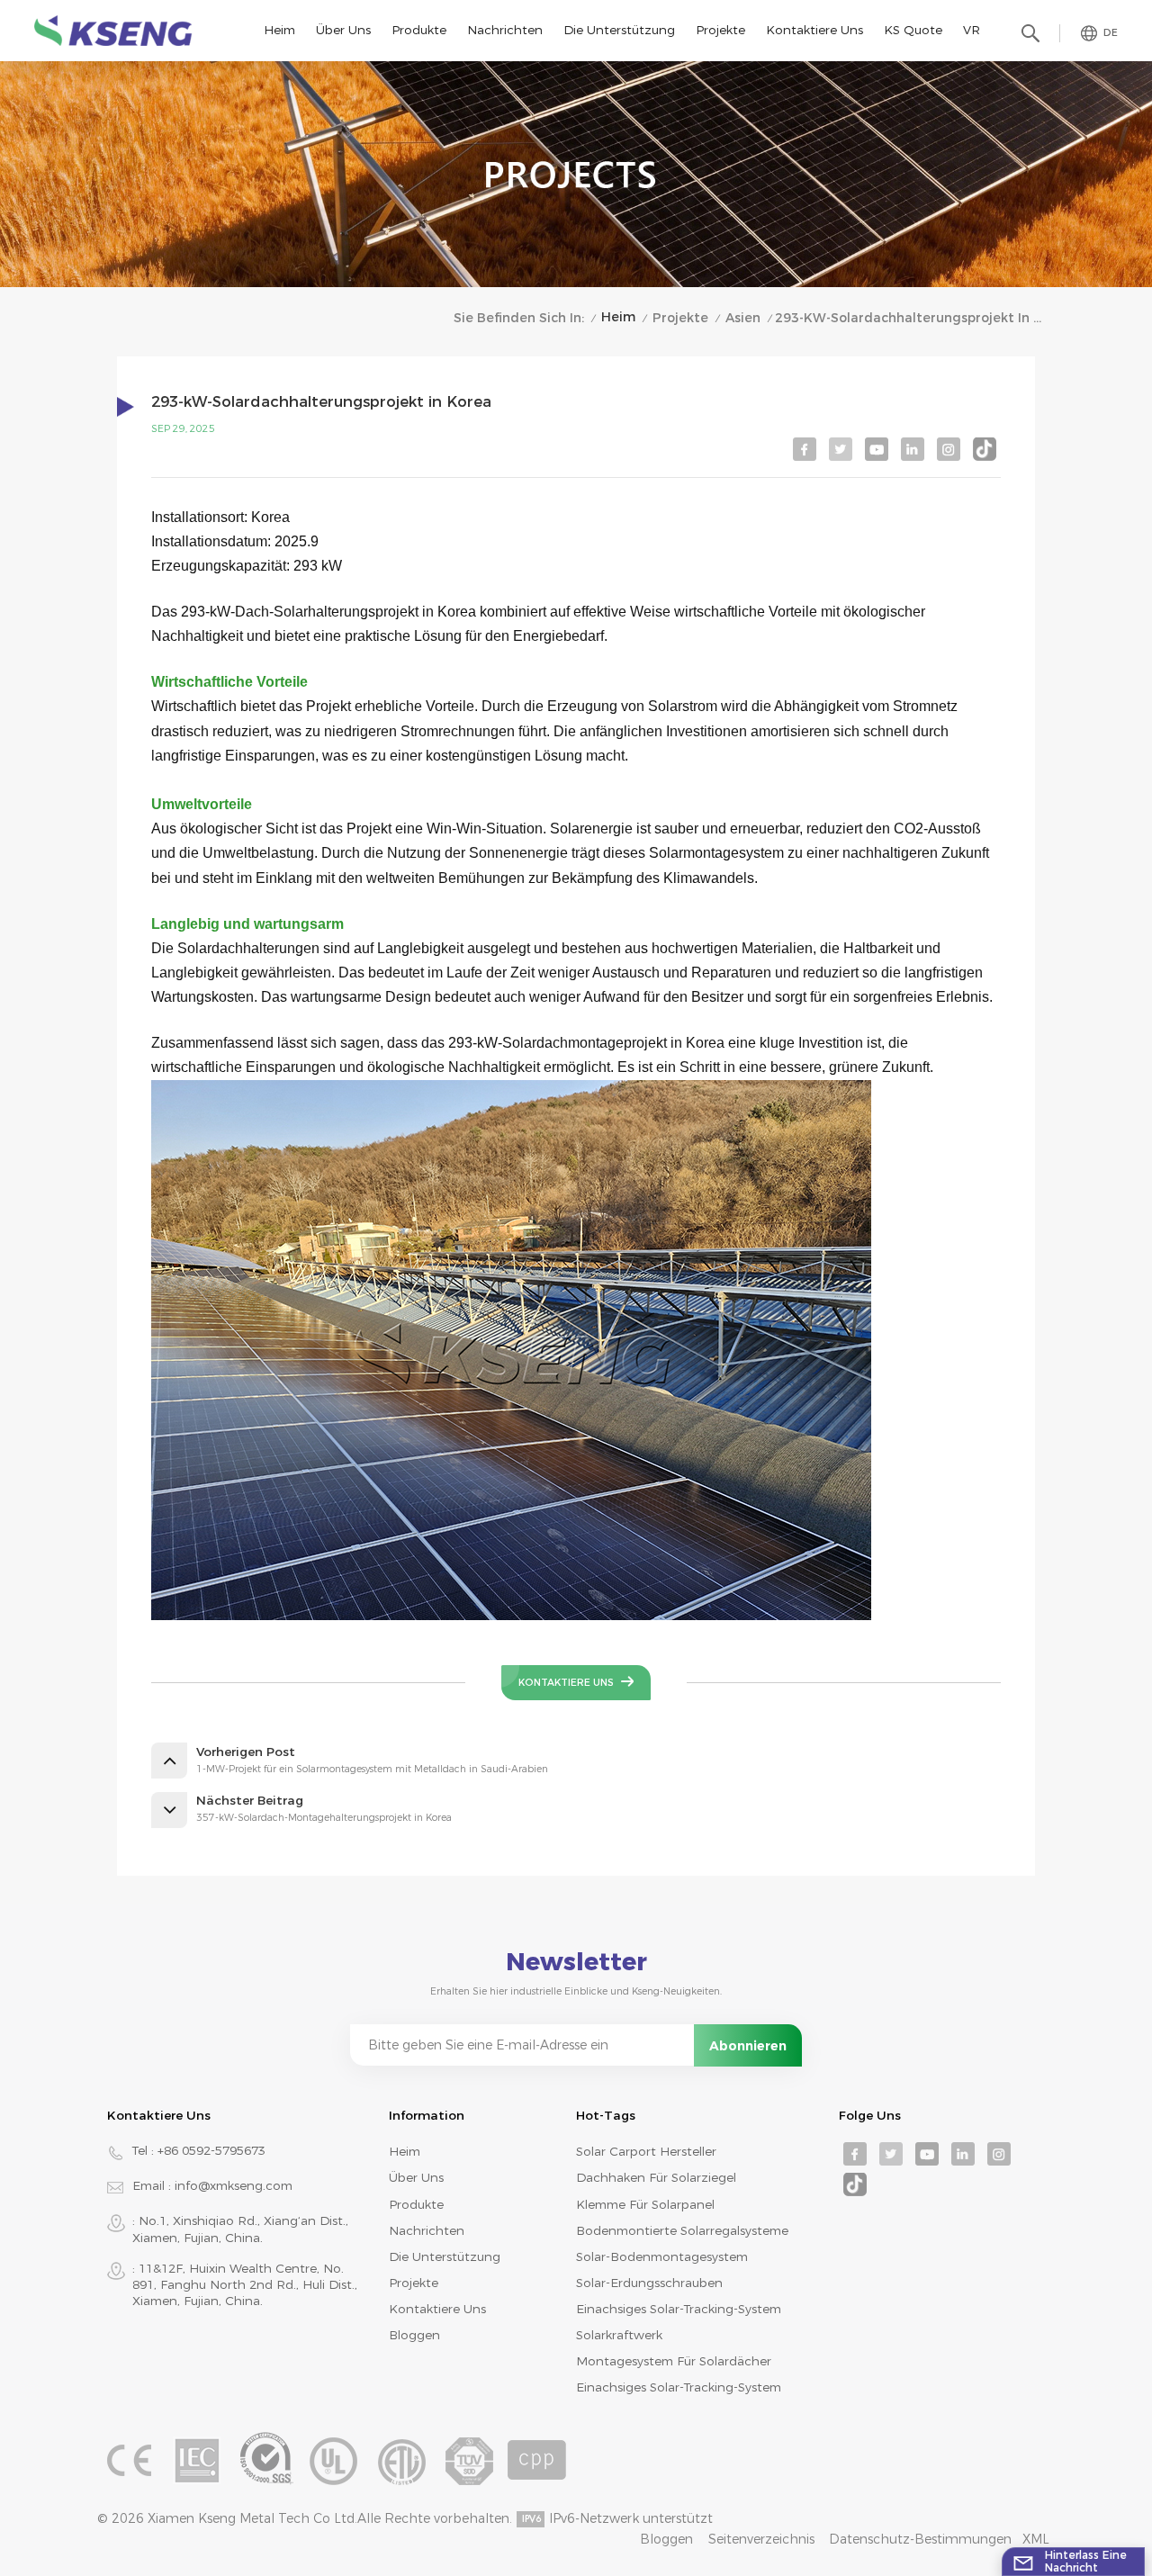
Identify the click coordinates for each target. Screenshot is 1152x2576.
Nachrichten (505, 30)
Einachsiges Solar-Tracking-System (679, 2309)
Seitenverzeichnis (761, 2539)
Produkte (419, 30)
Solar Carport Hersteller (646, 2151)
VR (972, 30)
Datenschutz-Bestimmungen (920, 2539)
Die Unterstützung (619, 30)
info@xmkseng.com (234, 2185)
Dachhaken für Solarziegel (656, 2177)
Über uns (343, 30)
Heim (279, 30)
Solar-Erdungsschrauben (649, 2283)
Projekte (720, 30)
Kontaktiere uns (814, 30)
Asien (743, 318)
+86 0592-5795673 (211, 2150)
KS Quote (913, 30)
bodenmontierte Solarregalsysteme (682, 2230)
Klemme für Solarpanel (645, 2204)
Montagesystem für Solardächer (674, 2361)
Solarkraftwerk (619, 2335)
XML (1036, 2539)
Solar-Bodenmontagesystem (662, 2256)
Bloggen (414, 2335)
